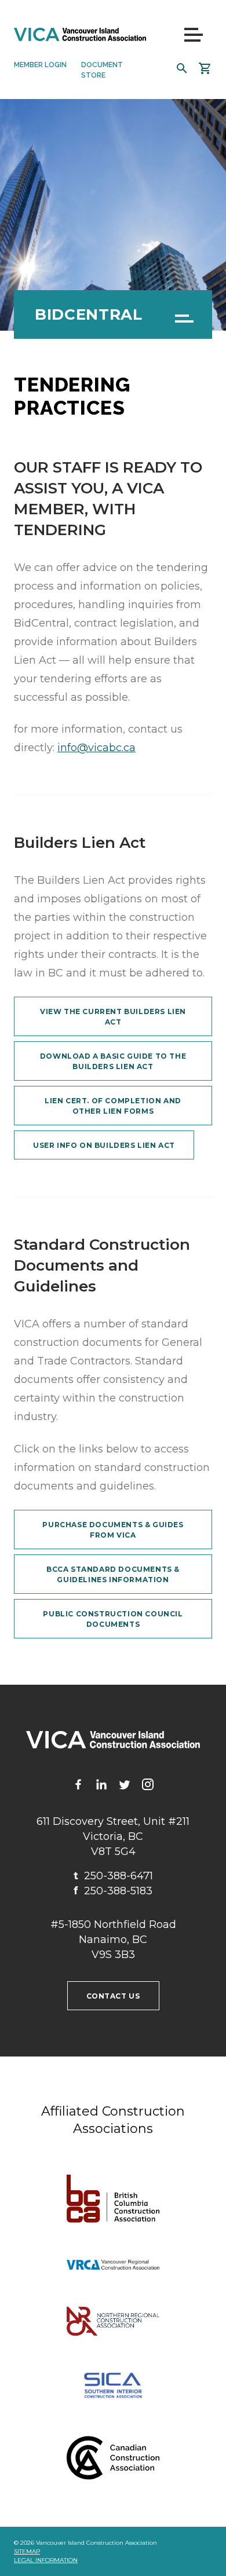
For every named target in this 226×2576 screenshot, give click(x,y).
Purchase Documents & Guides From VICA (113, 1530)
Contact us (113, 1996)
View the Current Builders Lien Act (113, 1017)
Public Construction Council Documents (113, 1619)
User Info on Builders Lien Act (104, 1145)
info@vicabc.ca (96, 748)
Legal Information (46, 2560)
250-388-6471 (113, 1876)
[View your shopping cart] (205, 68)
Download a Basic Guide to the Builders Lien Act (113, 1061)
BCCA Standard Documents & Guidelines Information (113, 1574)
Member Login (40, 65)
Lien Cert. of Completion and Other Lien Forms (113, 1106)
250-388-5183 (113, 1891)
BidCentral (89, 314)
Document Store (102, 70)
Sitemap (27, 2551)
